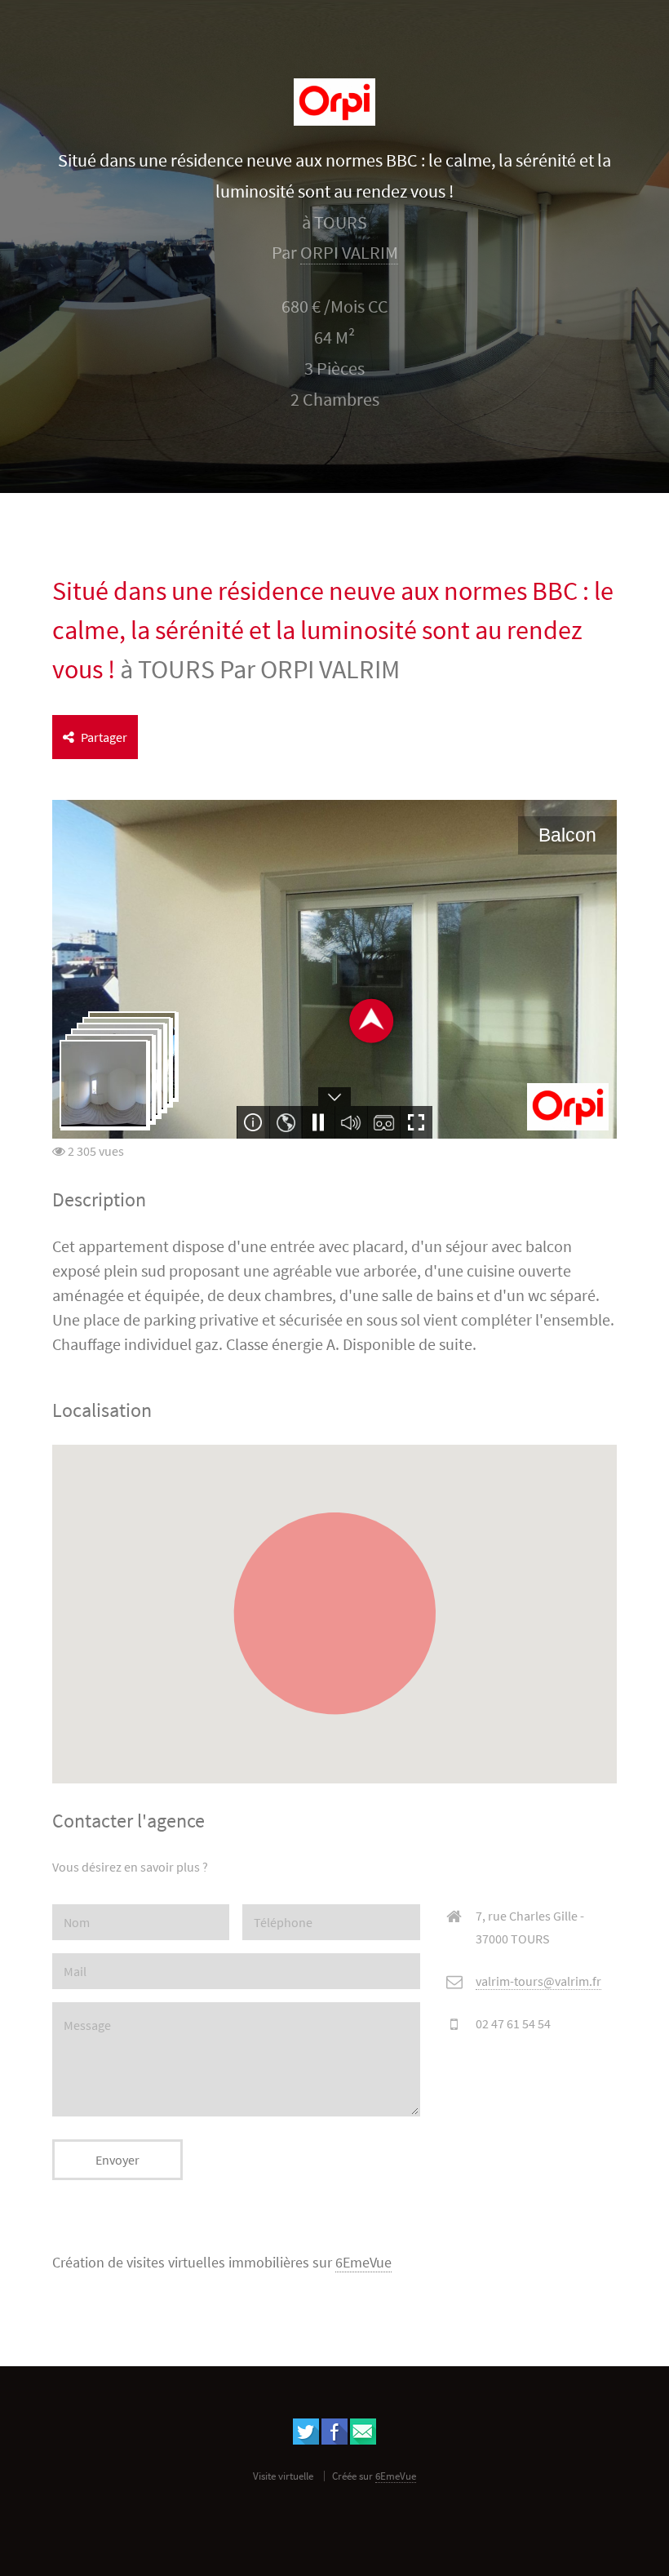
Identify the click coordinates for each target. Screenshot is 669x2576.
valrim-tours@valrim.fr (538, 1981)
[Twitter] (306, 2440)
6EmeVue (363, 2263)
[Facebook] (334, 2440)
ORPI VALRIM (349, 253)
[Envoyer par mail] (363, 2440)
